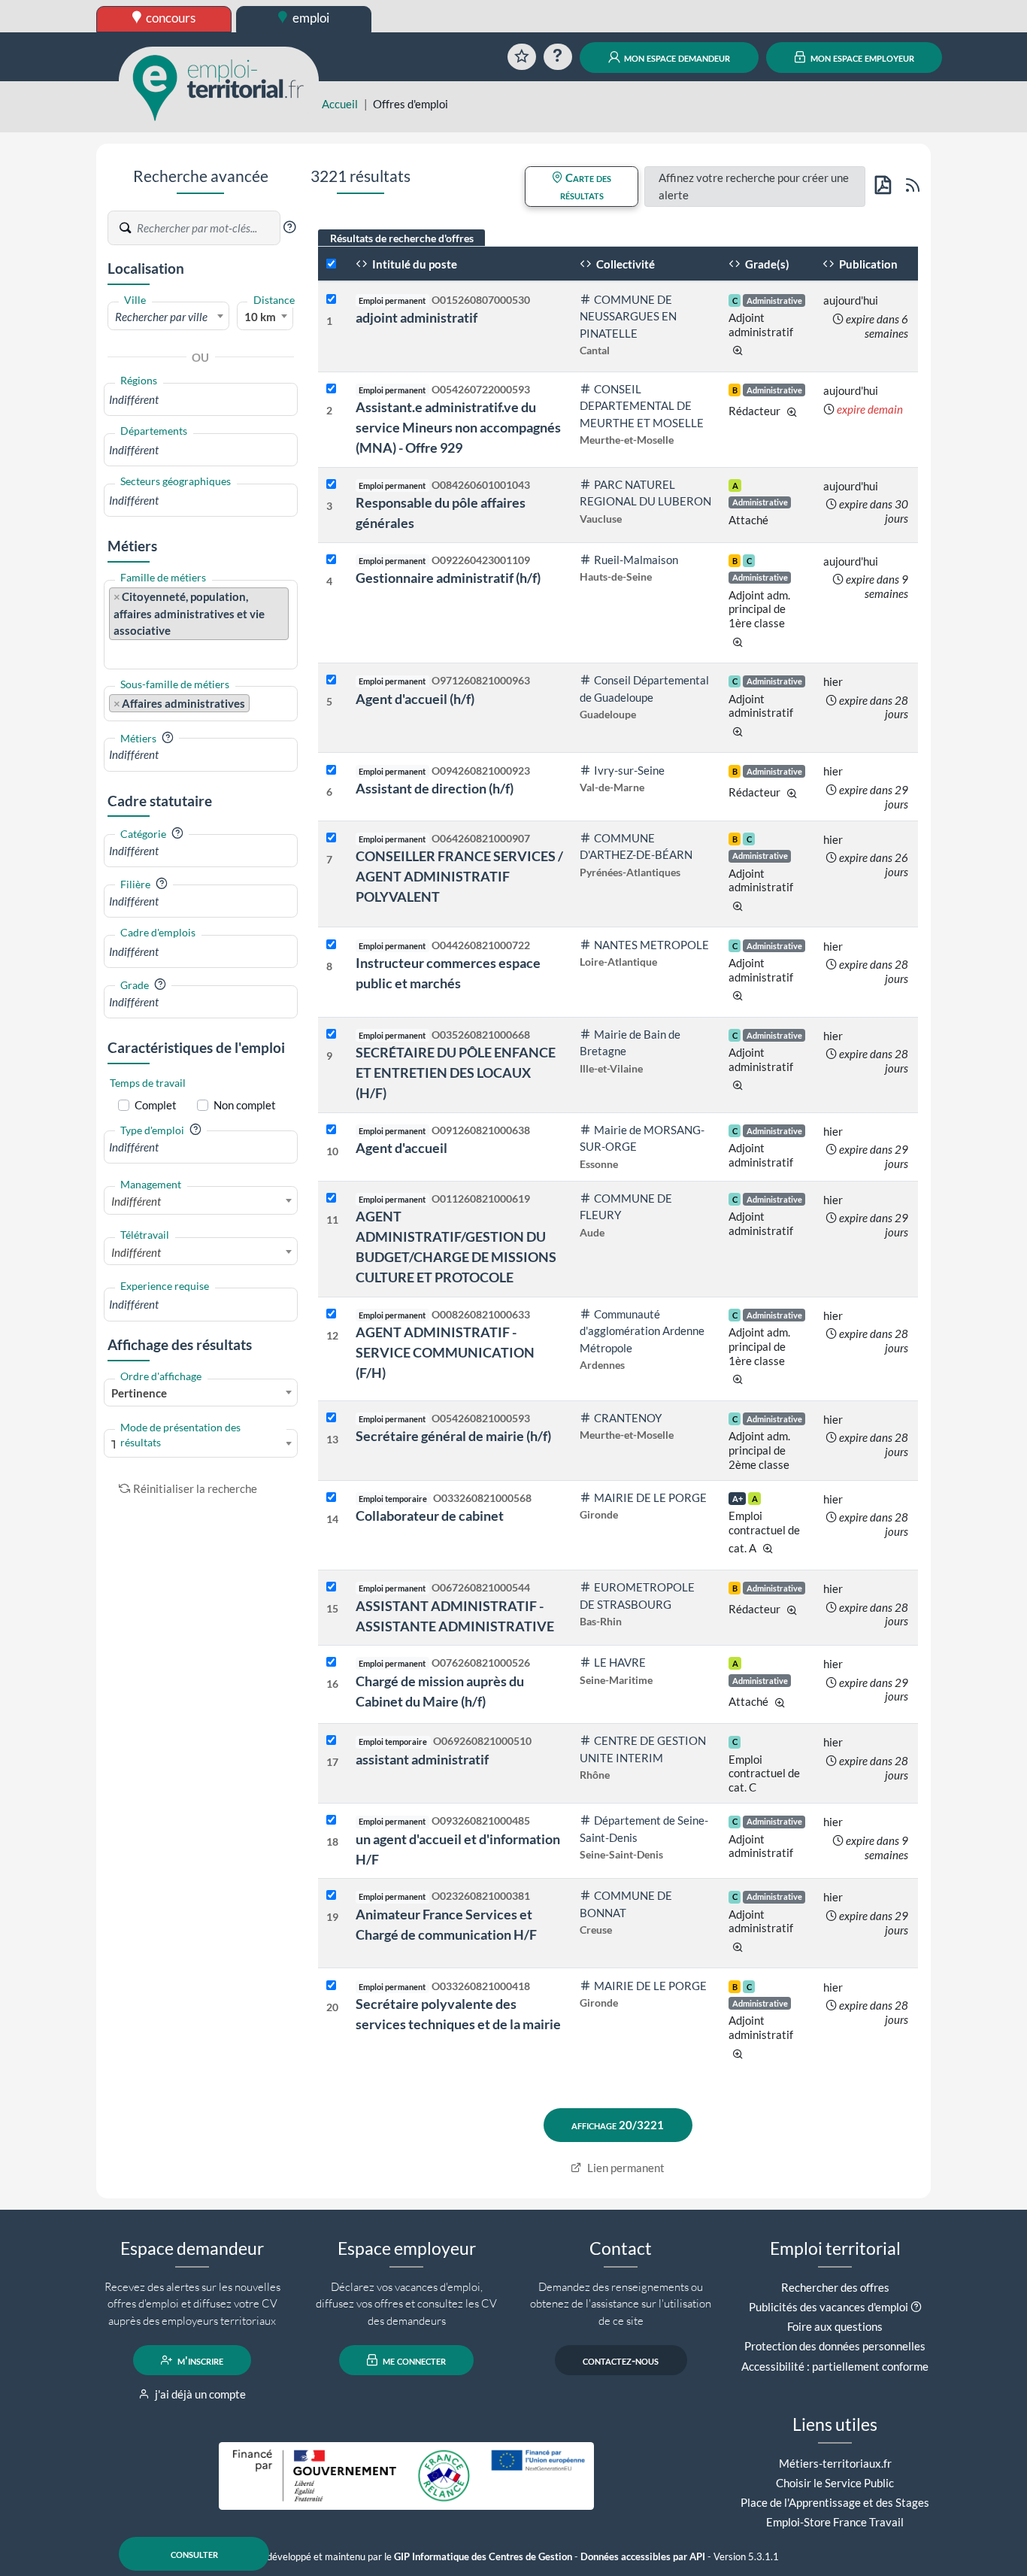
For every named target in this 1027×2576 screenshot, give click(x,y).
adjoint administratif (417, 317)
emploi (310, 18)
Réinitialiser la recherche (195, 1488)
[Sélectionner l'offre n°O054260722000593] (331, 389)
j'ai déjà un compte (199, 2394)
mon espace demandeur (676, 57)
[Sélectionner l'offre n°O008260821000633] (331, 1314)
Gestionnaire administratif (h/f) (448, 578)
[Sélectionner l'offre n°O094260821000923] (331, 771)
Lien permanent (625, 2168)
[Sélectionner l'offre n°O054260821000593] (331, 1418)
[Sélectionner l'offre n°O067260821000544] (331, 1587)
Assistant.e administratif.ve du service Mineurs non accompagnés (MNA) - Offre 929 (458, 427)
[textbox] (168, 317)
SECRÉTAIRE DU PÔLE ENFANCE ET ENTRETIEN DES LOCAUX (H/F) (456, 1073)
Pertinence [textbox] (139, 1393)
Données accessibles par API (643, 2557)
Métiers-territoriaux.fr (835, 2463)
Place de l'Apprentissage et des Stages (835, 2502)
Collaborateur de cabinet (430, 1516)
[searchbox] (201, 400)
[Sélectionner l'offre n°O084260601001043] (331, 485)
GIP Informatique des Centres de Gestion (483, 2557)
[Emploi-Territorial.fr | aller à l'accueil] (219, 86)
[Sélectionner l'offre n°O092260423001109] (331, 560)
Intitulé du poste (414, 264)
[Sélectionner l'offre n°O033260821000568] (331, 1498)
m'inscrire (199, 2360)
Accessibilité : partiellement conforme (835, 2366)
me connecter (413, 2360)
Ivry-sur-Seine (629, 770)
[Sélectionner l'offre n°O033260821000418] (331, 1986)
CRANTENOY (628, 1418)
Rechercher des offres (835, 2287)
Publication (867, 264)
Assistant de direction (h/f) (435, 788)
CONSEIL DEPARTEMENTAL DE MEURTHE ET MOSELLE (642, 406)
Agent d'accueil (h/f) (415, 699)
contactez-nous (621, 2360)
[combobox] (168, 316)
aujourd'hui (851, 300)
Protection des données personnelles (835, 2346)
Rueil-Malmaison (636, 560)
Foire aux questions (835, 2326)
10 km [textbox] (260, 317)
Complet (156, 1105)
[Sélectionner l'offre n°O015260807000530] (331, 300)
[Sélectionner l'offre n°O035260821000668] (331, 1035)
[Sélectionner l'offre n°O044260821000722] (331, 945)
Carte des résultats (586, 186)
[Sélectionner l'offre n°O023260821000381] (331, 1896)
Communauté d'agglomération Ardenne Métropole (642, 1331)
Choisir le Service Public (835, 2483)
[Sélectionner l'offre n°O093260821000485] (331, 1820)
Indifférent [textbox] (136, 1201)
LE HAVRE (620, 1662)
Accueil (340, 104)
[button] (289, 227)
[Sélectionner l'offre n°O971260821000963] (331, 680)
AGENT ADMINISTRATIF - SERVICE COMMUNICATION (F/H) (445, 1352)
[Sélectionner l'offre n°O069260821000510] (331, 1741)
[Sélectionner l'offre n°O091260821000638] (331, 1130)
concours (170, 18)
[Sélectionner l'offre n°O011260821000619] (331, 1198)
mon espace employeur (861, 57)
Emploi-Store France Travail (835, 2522)
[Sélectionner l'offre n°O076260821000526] (331, 1663)
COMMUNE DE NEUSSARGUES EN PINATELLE (628, 316)
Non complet (245, 1105)
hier (833, 681)
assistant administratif (422, 1759)
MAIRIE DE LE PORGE (650, 1497)
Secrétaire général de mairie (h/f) (453, 1436)
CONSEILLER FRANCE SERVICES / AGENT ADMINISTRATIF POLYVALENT (459, 876)
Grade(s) (766, 264)
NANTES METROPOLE (651, 945)
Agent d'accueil (401, 1148)
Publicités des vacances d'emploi (829, 2307)
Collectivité (624, 264)
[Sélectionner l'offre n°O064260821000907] (331, 838)
